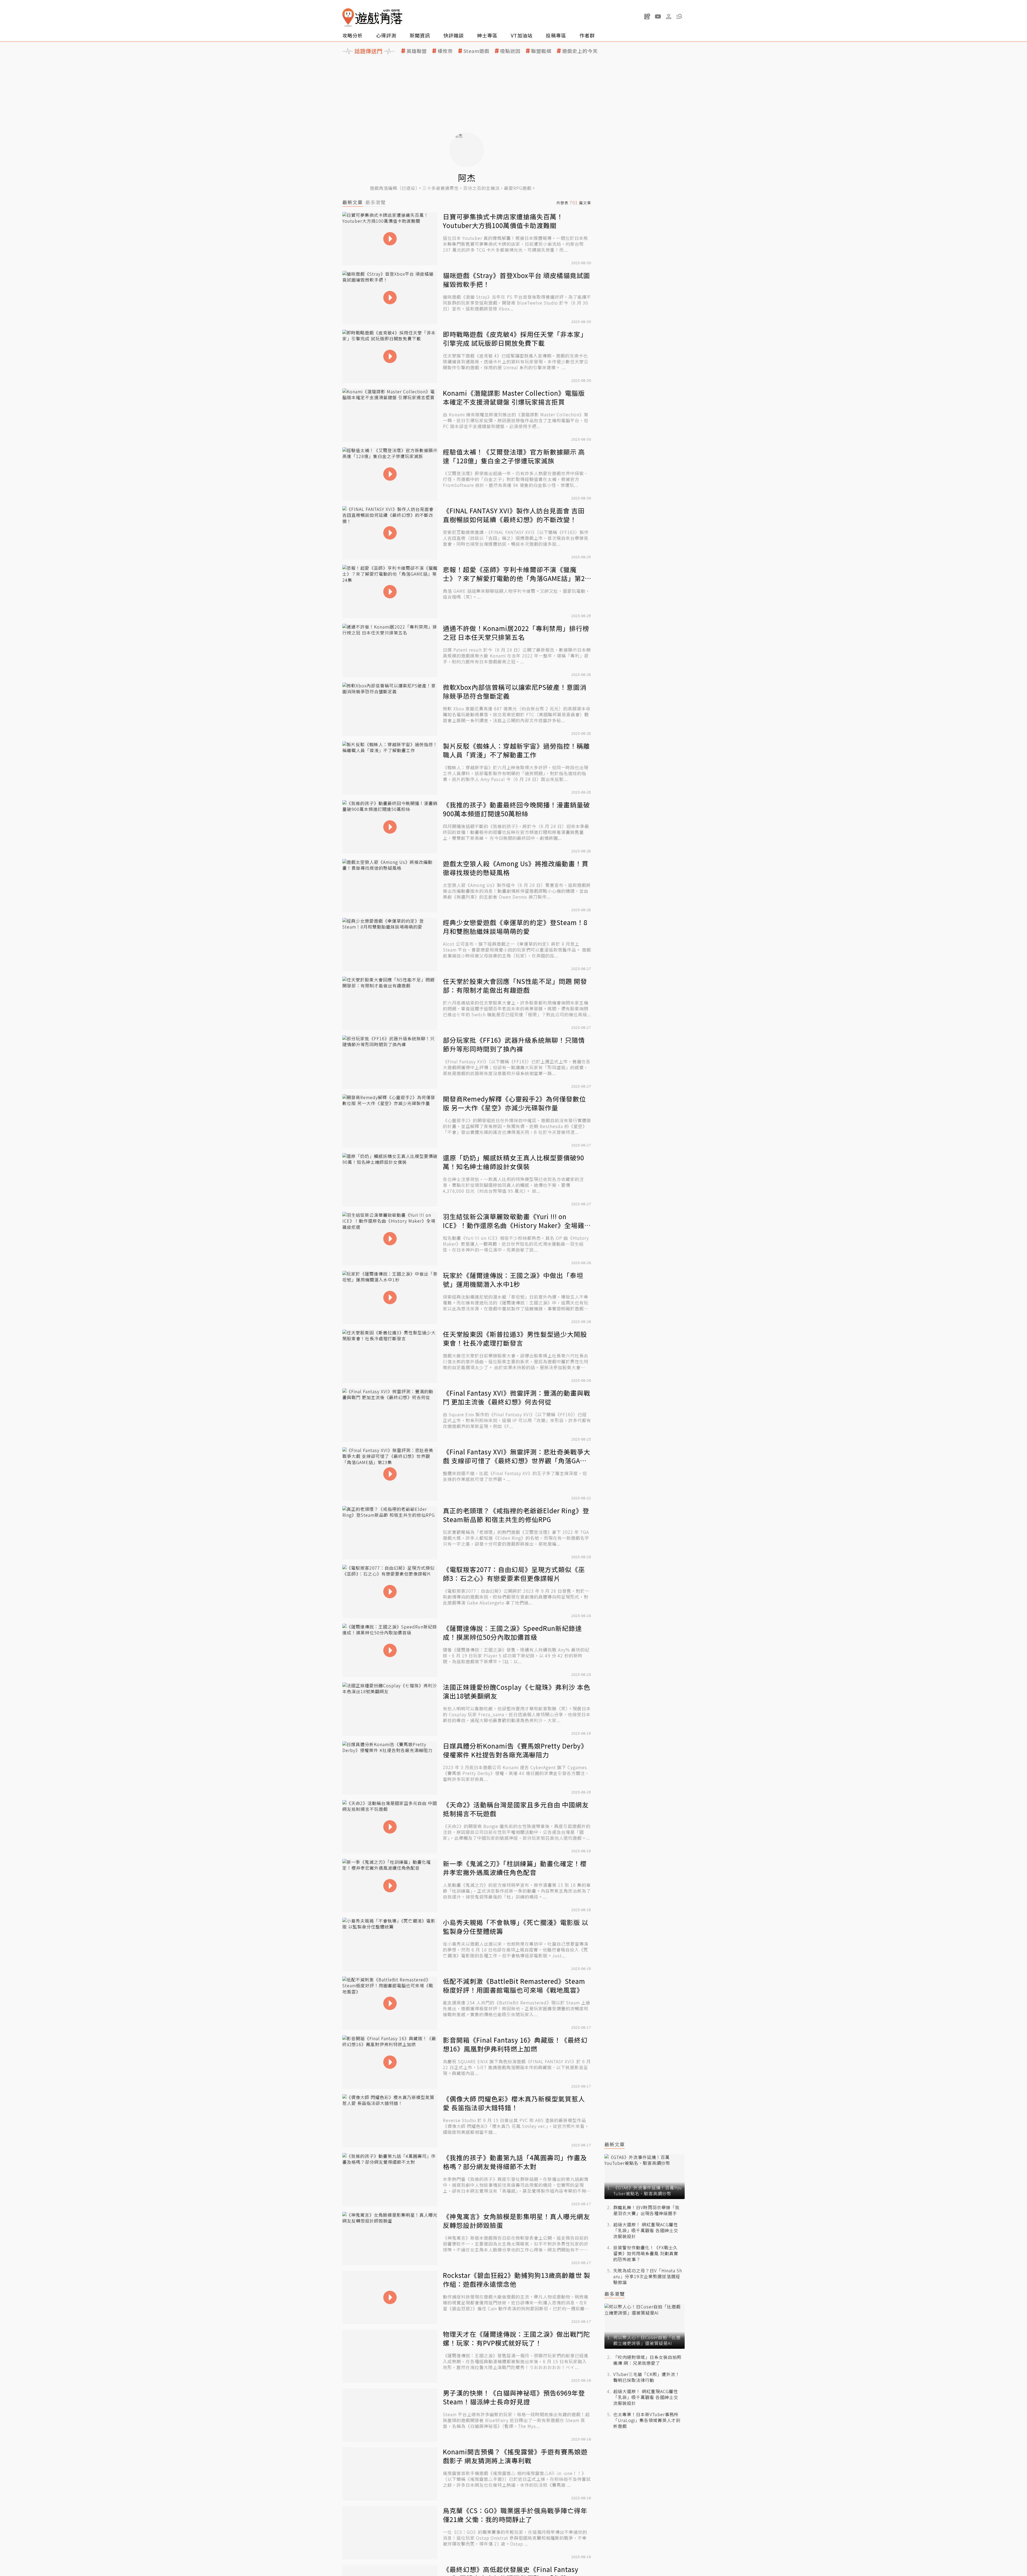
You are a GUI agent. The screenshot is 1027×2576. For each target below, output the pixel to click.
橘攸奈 (445, 51)
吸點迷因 (510, 51)
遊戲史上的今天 (580, 51)
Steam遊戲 (476, 51)
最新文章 (352, 202)
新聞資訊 (420, 35)
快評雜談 (454, 35)
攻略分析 (352, 35)
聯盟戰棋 (541, 51)
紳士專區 (487, 35)
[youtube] (658, 16)
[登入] (669, 17)
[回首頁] (372, 18)
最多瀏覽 (375, 202)
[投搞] (647, 16)
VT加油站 (522, 35)
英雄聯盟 (417, 51)
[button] (679, 16)
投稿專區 (556, 35)
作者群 (587, 35)
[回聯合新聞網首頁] (348, 18)
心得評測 (386, 35)
